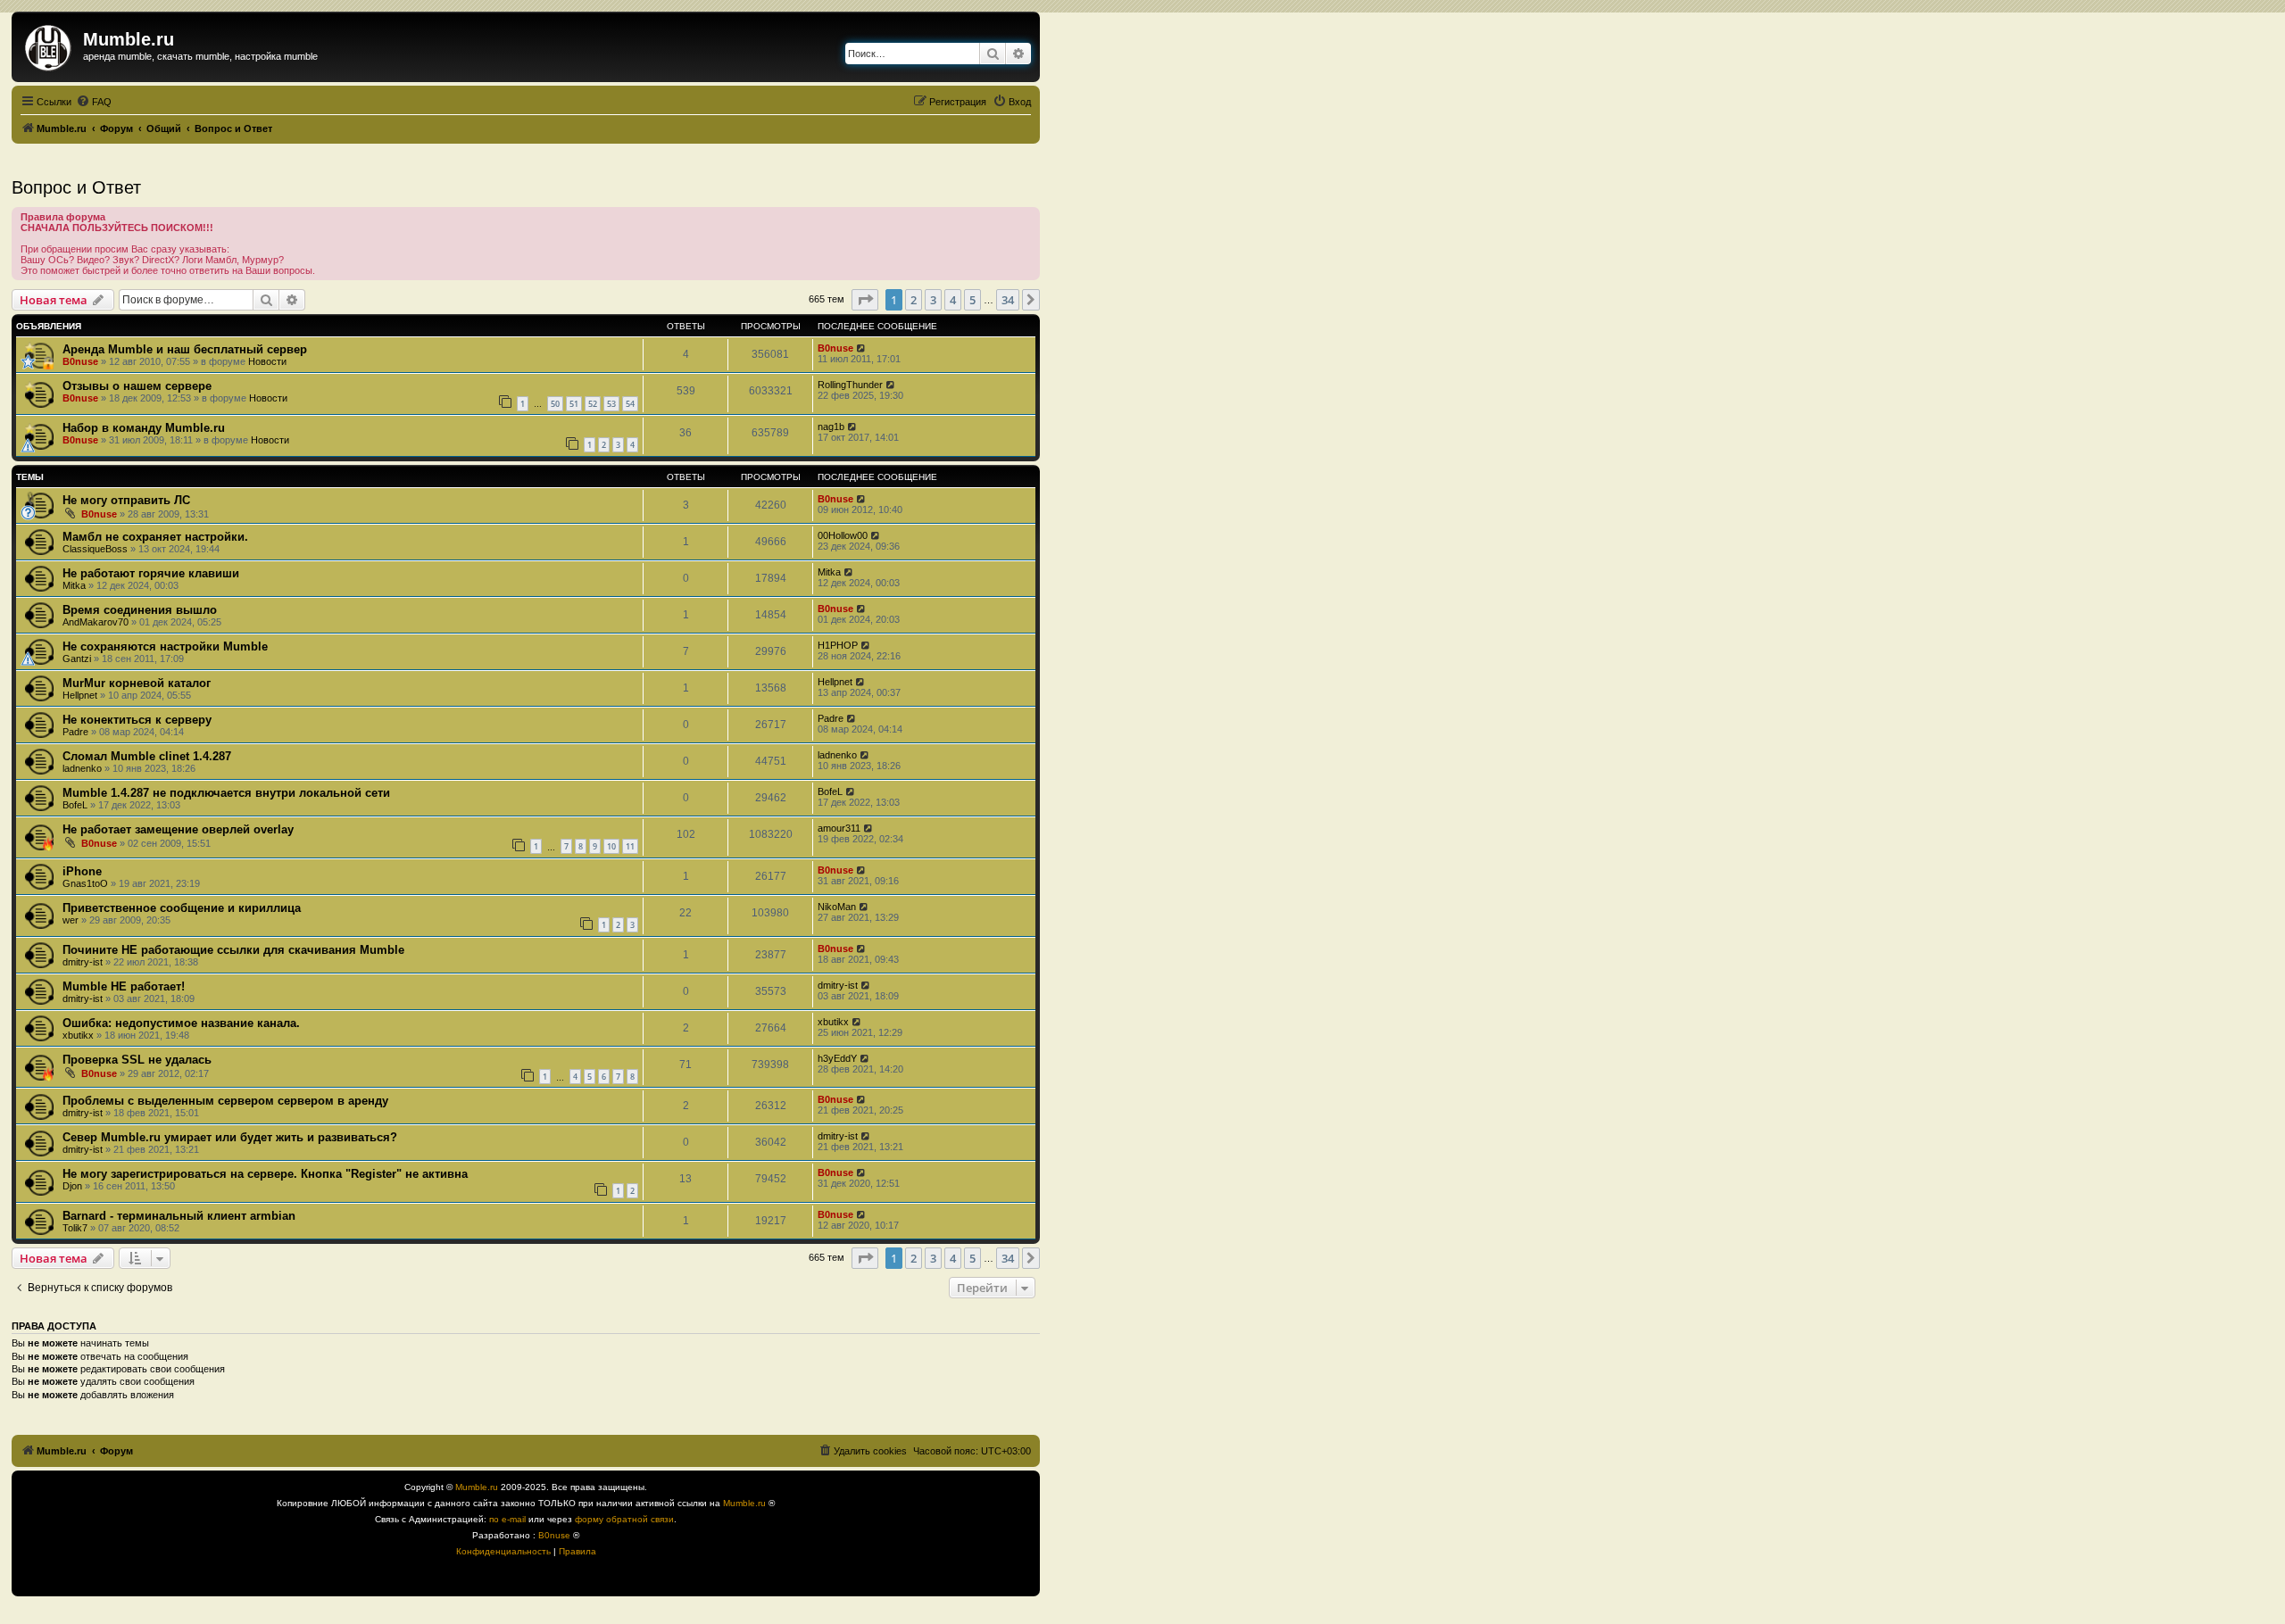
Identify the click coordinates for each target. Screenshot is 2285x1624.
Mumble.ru (477, 1487)
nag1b (831, 427)
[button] (865, 300)
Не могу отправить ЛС (126, 500)
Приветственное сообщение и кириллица (182, 908)
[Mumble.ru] (50, 45)
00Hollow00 (843, 535)
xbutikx (78, 1035)
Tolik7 (75, 1228)
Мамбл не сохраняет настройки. (155, 537)
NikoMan (837, 907)
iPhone (82, 871)
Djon (72, 1186)
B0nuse (80, 361)
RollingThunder (850, 385)
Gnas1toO (85, 883)
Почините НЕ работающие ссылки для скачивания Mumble (233, 950)
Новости (267, 361)
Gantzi (77, 659)
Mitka (74, 585)
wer (71, 920)
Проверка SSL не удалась (137, 1060)
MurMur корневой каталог (137, 683)
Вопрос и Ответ (76, 187)
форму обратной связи (624, 1519)
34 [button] (1008, 300)
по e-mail (507, 1519)
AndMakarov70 (96, 622)
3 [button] (933, 300)
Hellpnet (80, 695)
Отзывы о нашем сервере (137, 386)
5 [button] (972, 300)
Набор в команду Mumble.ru (144, 428)
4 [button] (953, 300)
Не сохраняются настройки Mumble (165, 646)
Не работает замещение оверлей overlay (178, 829)
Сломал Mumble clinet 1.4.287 (147, 756)
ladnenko (82, 768)
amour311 (839, 828)
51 (574, 404)
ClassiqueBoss (95, 549)
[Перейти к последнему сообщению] (862, 348)
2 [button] (914, 300)
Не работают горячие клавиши (151, 573)
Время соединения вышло (140, 610)
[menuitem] (94, 102)
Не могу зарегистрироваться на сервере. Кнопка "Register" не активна (265, 1174)
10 (611, 846)
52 (593, 404)
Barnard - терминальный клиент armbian (179, 1216)
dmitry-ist (83, 962)
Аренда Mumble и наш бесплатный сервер (185, 349)
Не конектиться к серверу (137, 720)
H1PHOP (838, 645)
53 (611, 404)
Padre (75, 732)
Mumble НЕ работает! (124, 986)
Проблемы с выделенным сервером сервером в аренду (225, 1101)
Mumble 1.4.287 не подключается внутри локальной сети (226, 793)
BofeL (75, 805)
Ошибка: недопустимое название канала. (181, 1023)
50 (555, 404)
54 (630, 404)
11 (630, 846)
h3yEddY (837, 1058)
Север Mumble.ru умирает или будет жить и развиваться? (230, 1137)
